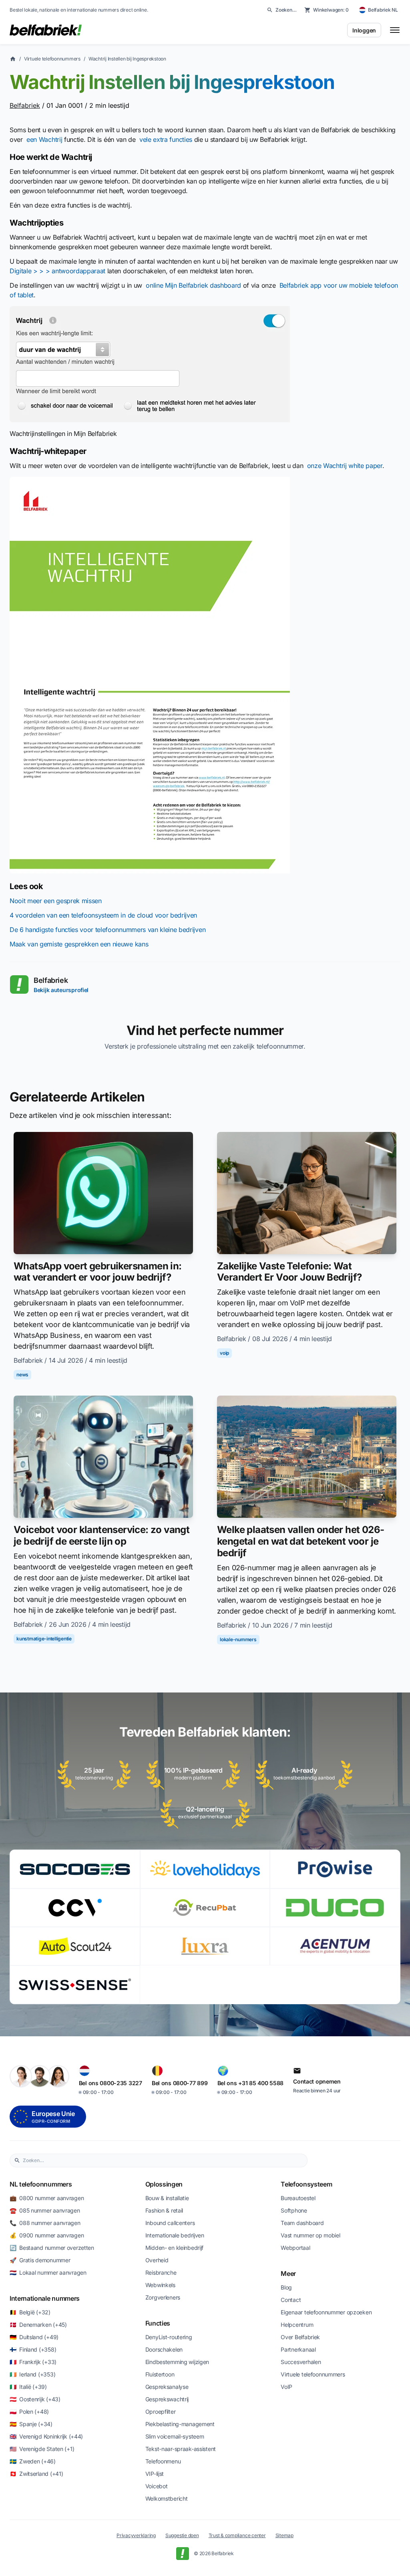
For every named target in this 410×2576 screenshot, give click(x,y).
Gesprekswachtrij (167, 2399)
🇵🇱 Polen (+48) (29, 2412)
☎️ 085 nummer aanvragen (45, 2210)
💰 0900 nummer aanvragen (47, 2235)
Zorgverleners (163, 2297)
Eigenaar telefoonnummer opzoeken (326, 2312)
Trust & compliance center (237, 2535)
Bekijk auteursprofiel (61, 990)
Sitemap (284, 2535)
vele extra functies (166, 139)
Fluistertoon (160, 2374)
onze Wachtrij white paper (345, 466)
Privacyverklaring (136, 2535)
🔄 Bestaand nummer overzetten (52, 2248)
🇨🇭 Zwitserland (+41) (36, 2474)
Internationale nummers (45, 2298)
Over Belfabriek (300, 2337)
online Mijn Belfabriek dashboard (193, 285)
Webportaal (295, 2248)
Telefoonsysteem (306, 2184)
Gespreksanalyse (167, 2387)
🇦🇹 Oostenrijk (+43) (35, 2399)
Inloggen (364, 30)
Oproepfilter (161, 2412)
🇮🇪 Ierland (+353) (32, 2374)
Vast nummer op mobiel (310, 2235)
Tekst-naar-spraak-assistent (181, 2449)
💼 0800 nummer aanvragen (47, 2198)
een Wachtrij (44, 139)
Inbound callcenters (170, 2223)
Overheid (157, 2260)
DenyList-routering (169, 2337)
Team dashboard (302, 2223)
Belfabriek (25, 105)
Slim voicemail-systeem (175, 2436)
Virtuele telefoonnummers (52, 59)
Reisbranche (161, 2272)
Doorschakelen (164, 2349)
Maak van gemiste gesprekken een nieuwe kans (79, 944)
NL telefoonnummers (41, 2184)
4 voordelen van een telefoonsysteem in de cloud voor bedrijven (103, 915)
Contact (291, 2300)
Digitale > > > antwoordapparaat (57, 271)
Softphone (294, 2210)
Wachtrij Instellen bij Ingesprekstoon (127, 59)
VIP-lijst (155, 2474)
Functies (158, 2323)
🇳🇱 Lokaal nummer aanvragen (48, 2272)
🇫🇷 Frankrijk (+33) (33, 2362)
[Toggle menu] (395, 30)
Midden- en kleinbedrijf (175, 2248)
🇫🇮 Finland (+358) (33, 2349)
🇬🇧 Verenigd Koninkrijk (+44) (46, 2436)
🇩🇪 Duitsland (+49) (34, 2337)
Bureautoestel (298, 2198)
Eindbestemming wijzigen (177, 2362)
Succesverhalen (301, 2362)
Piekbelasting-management (180, 2424)
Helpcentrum (297, 2325)
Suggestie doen (182, 2535)
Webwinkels (160, 2285)
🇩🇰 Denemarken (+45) (38, 2325)
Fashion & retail (164, 2210)
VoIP (286, 2387)
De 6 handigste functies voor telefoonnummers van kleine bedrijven (108, 930)
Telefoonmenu (163, 2461)
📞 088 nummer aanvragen (45, 2223)
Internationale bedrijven (175, 2235)
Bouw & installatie (167, 2198)
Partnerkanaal (298, 2349)
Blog (286, 2287)
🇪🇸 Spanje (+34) (31, 2424)
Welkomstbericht (167, 2498)
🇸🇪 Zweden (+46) (33, 2461)
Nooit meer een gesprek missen (56, 901)
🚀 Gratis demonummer (40, 2260)
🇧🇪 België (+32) (30, 2312)
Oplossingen (164, 2184)
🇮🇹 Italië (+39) (28, 2387)
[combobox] (163, 2160)
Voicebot (157, 2486)
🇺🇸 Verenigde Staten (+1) (42, 2449)
